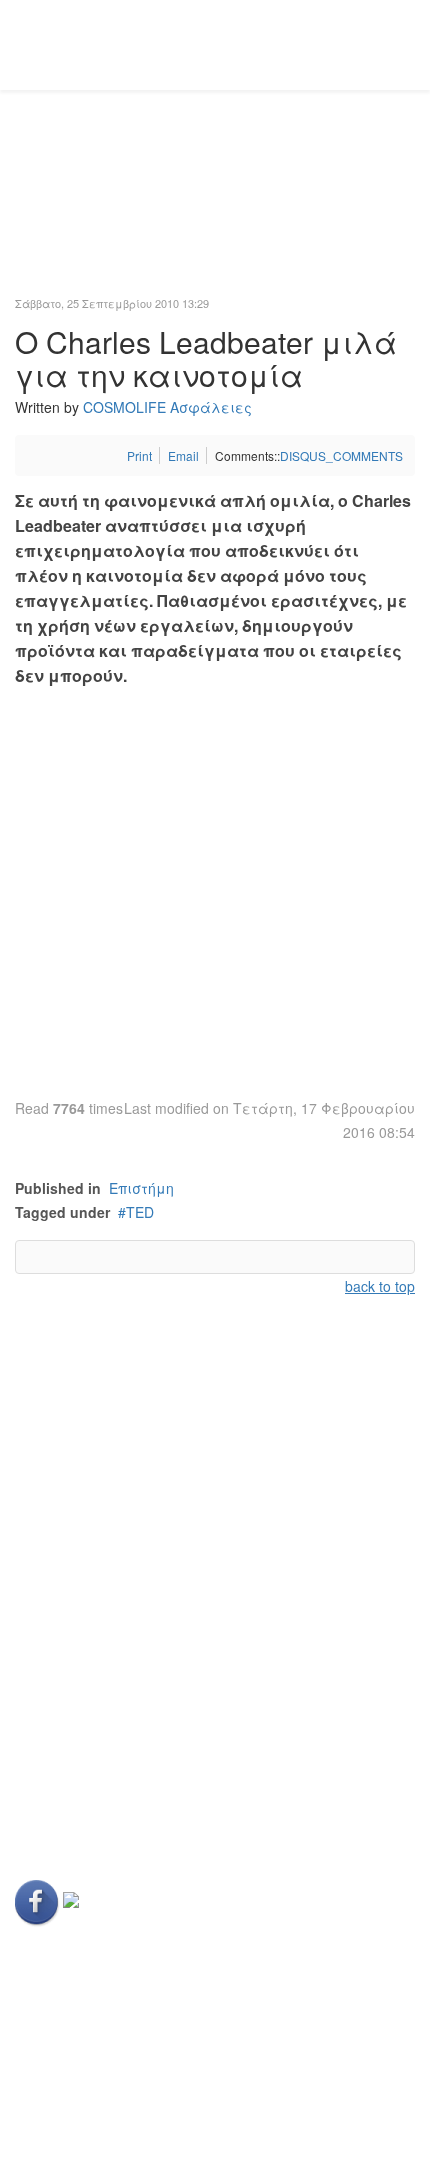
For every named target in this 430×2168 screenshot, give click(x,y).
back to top (380, 1286)
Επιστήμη (141, 1188)
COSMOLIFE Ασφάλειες (167, 407)
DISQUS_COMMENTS (341, 455)
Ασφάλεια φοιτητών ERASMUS (124, 1716)
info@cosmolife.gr (119, 2092)
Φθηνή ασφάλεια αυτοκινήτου (122, 1512)
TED (140, 1212)
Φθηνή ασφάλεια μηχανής (110, 1750)
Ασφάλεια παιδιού (82, 1546)
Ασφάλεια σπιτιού (80, 1614)
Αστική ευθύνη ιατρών (91, 1580)
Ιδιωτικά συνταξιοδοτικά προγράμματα (155, 1784)
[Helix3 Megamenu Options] (407, 43)
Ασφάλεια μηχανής (86, 1648)
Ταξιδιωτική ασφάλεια (98, 1682)
